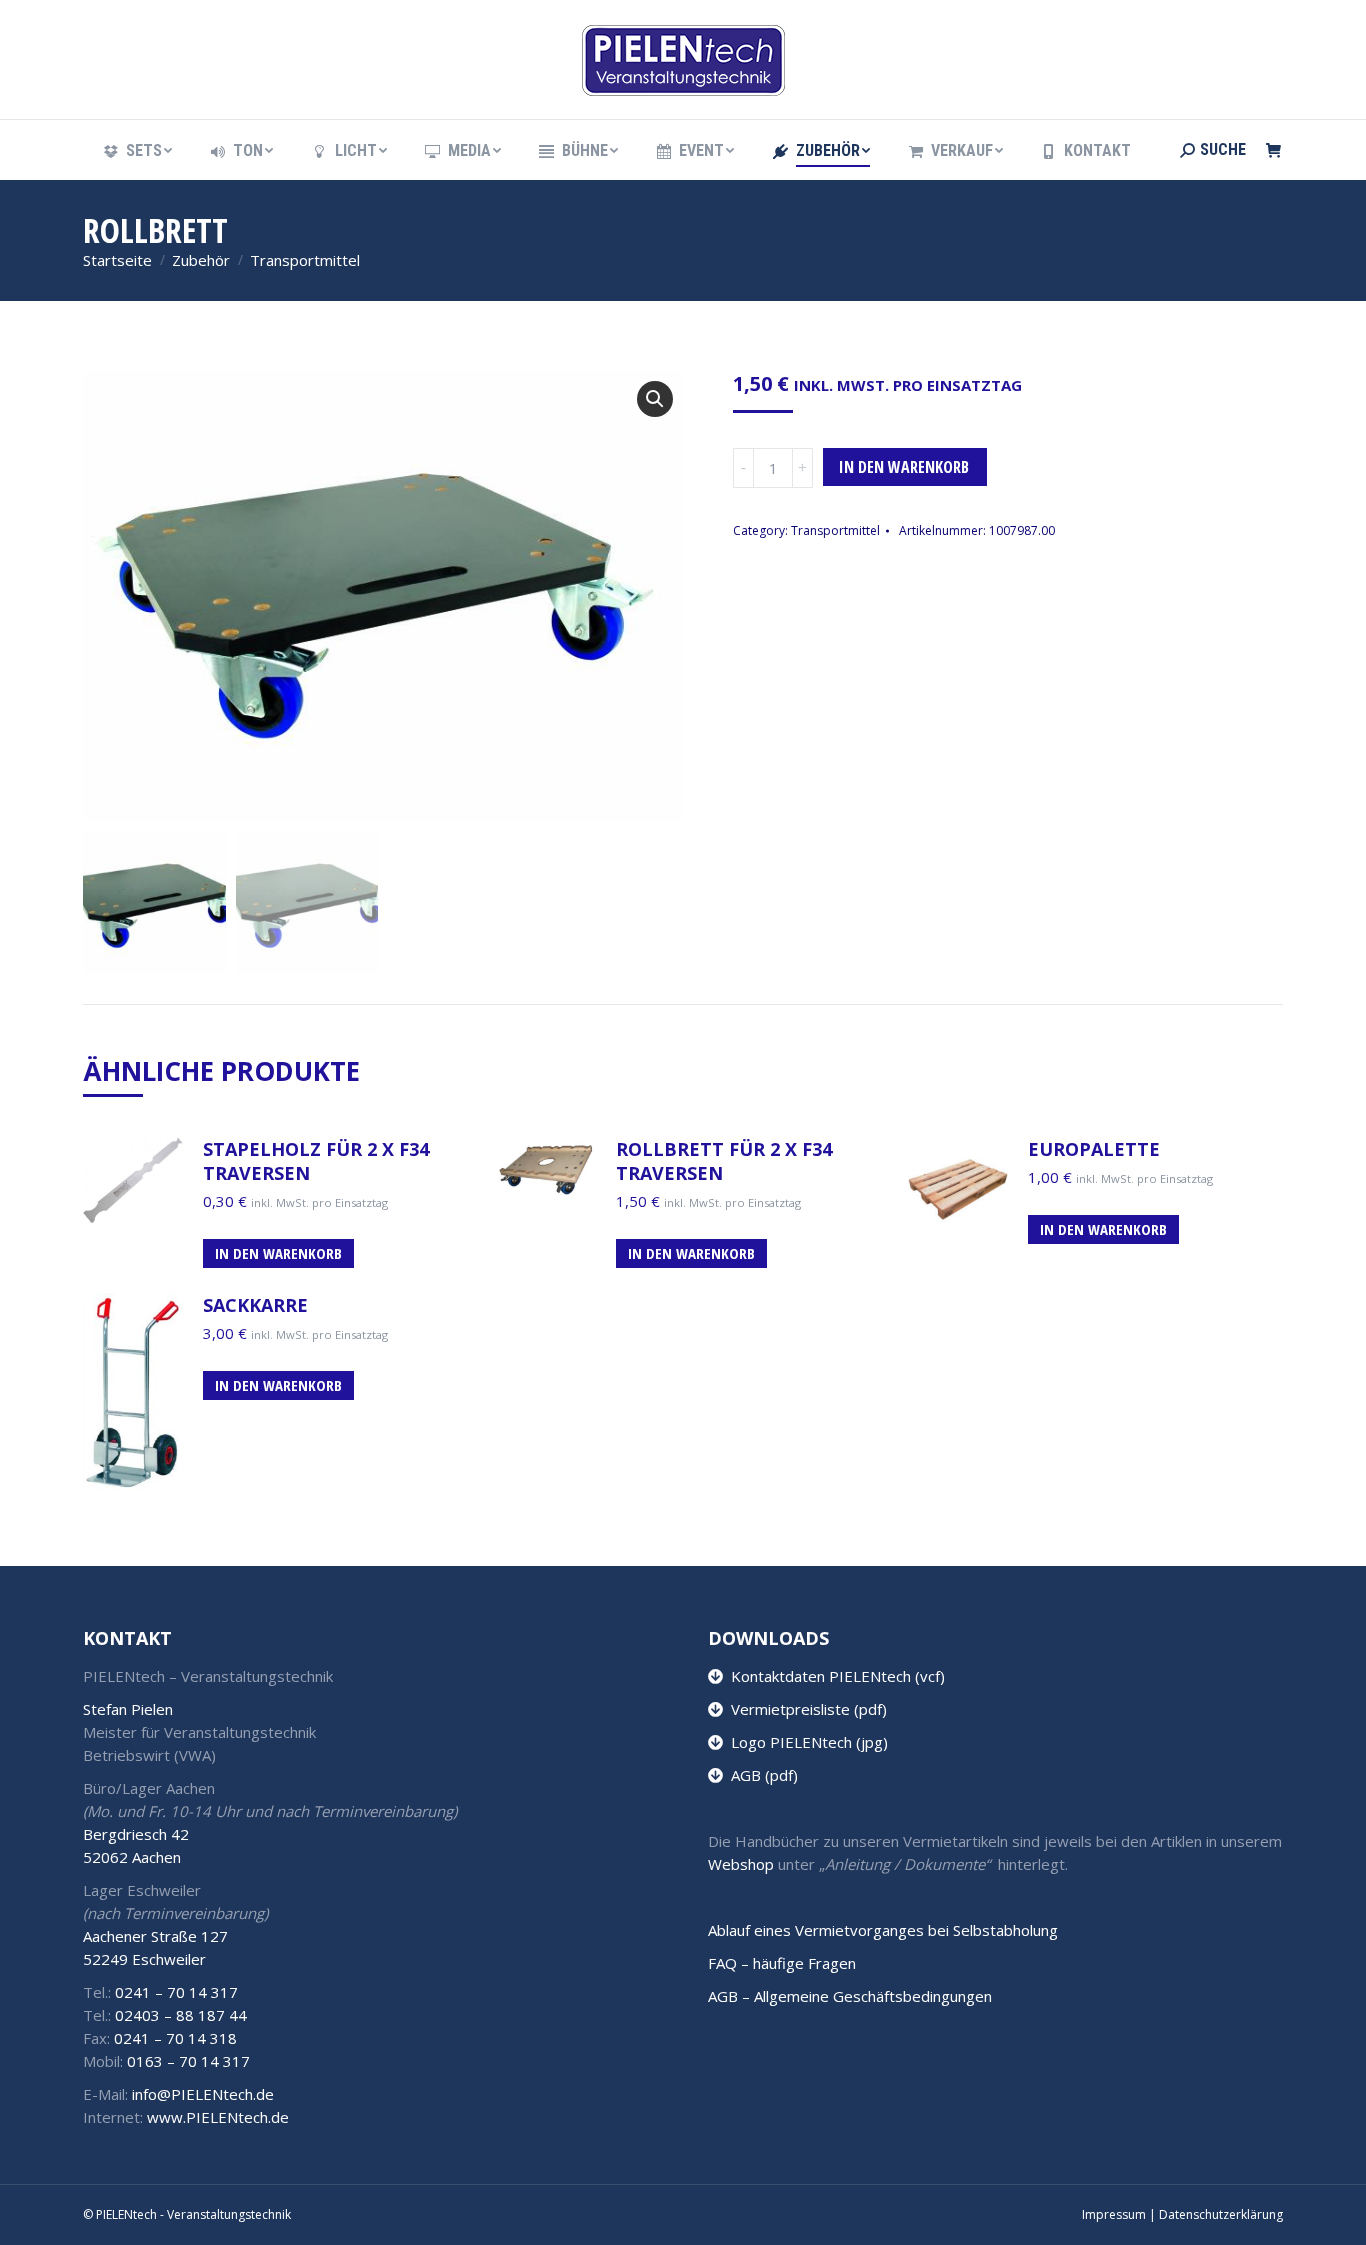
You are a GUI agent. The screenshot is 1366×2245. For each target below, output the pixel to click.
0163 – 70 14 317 (188, 2061)
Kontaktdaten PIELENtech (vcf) (834, 1676)
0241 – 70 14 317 (176, 1992)
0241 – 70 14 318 (175, 2038)
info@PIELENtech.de (203, 2094)
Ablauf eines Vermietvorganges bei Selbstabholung (883, 1930)
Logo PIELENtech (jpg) (805, 1742)
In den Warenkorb (904, 467)
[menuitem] (136, 151)
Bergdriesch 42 (136, 1834)
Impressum (1114, 2214)
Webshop (741, 1864)
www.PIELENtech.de (218, 2117)
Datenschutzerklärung (1221, 2214)
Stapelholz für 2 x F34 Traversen (316, 1161)
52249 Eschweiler (144, 1959)
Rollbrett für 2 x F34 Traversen (724, 1161)
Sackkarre (255, 1305)
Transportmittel (835, 530)
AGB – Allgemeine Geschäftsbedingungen (850, 1996)
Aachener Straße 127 (155, 1936)
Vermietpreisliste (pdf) (805, 1709)
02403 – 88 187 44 (181, 2015)
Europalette (1094, 1149)
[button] (655, 399)
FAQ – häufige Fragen (782, 1963)
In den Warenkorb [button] (278, 1253)
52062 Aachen (132, 1857)
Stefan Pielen (128, 1709)
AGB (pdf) (760, 1775)
